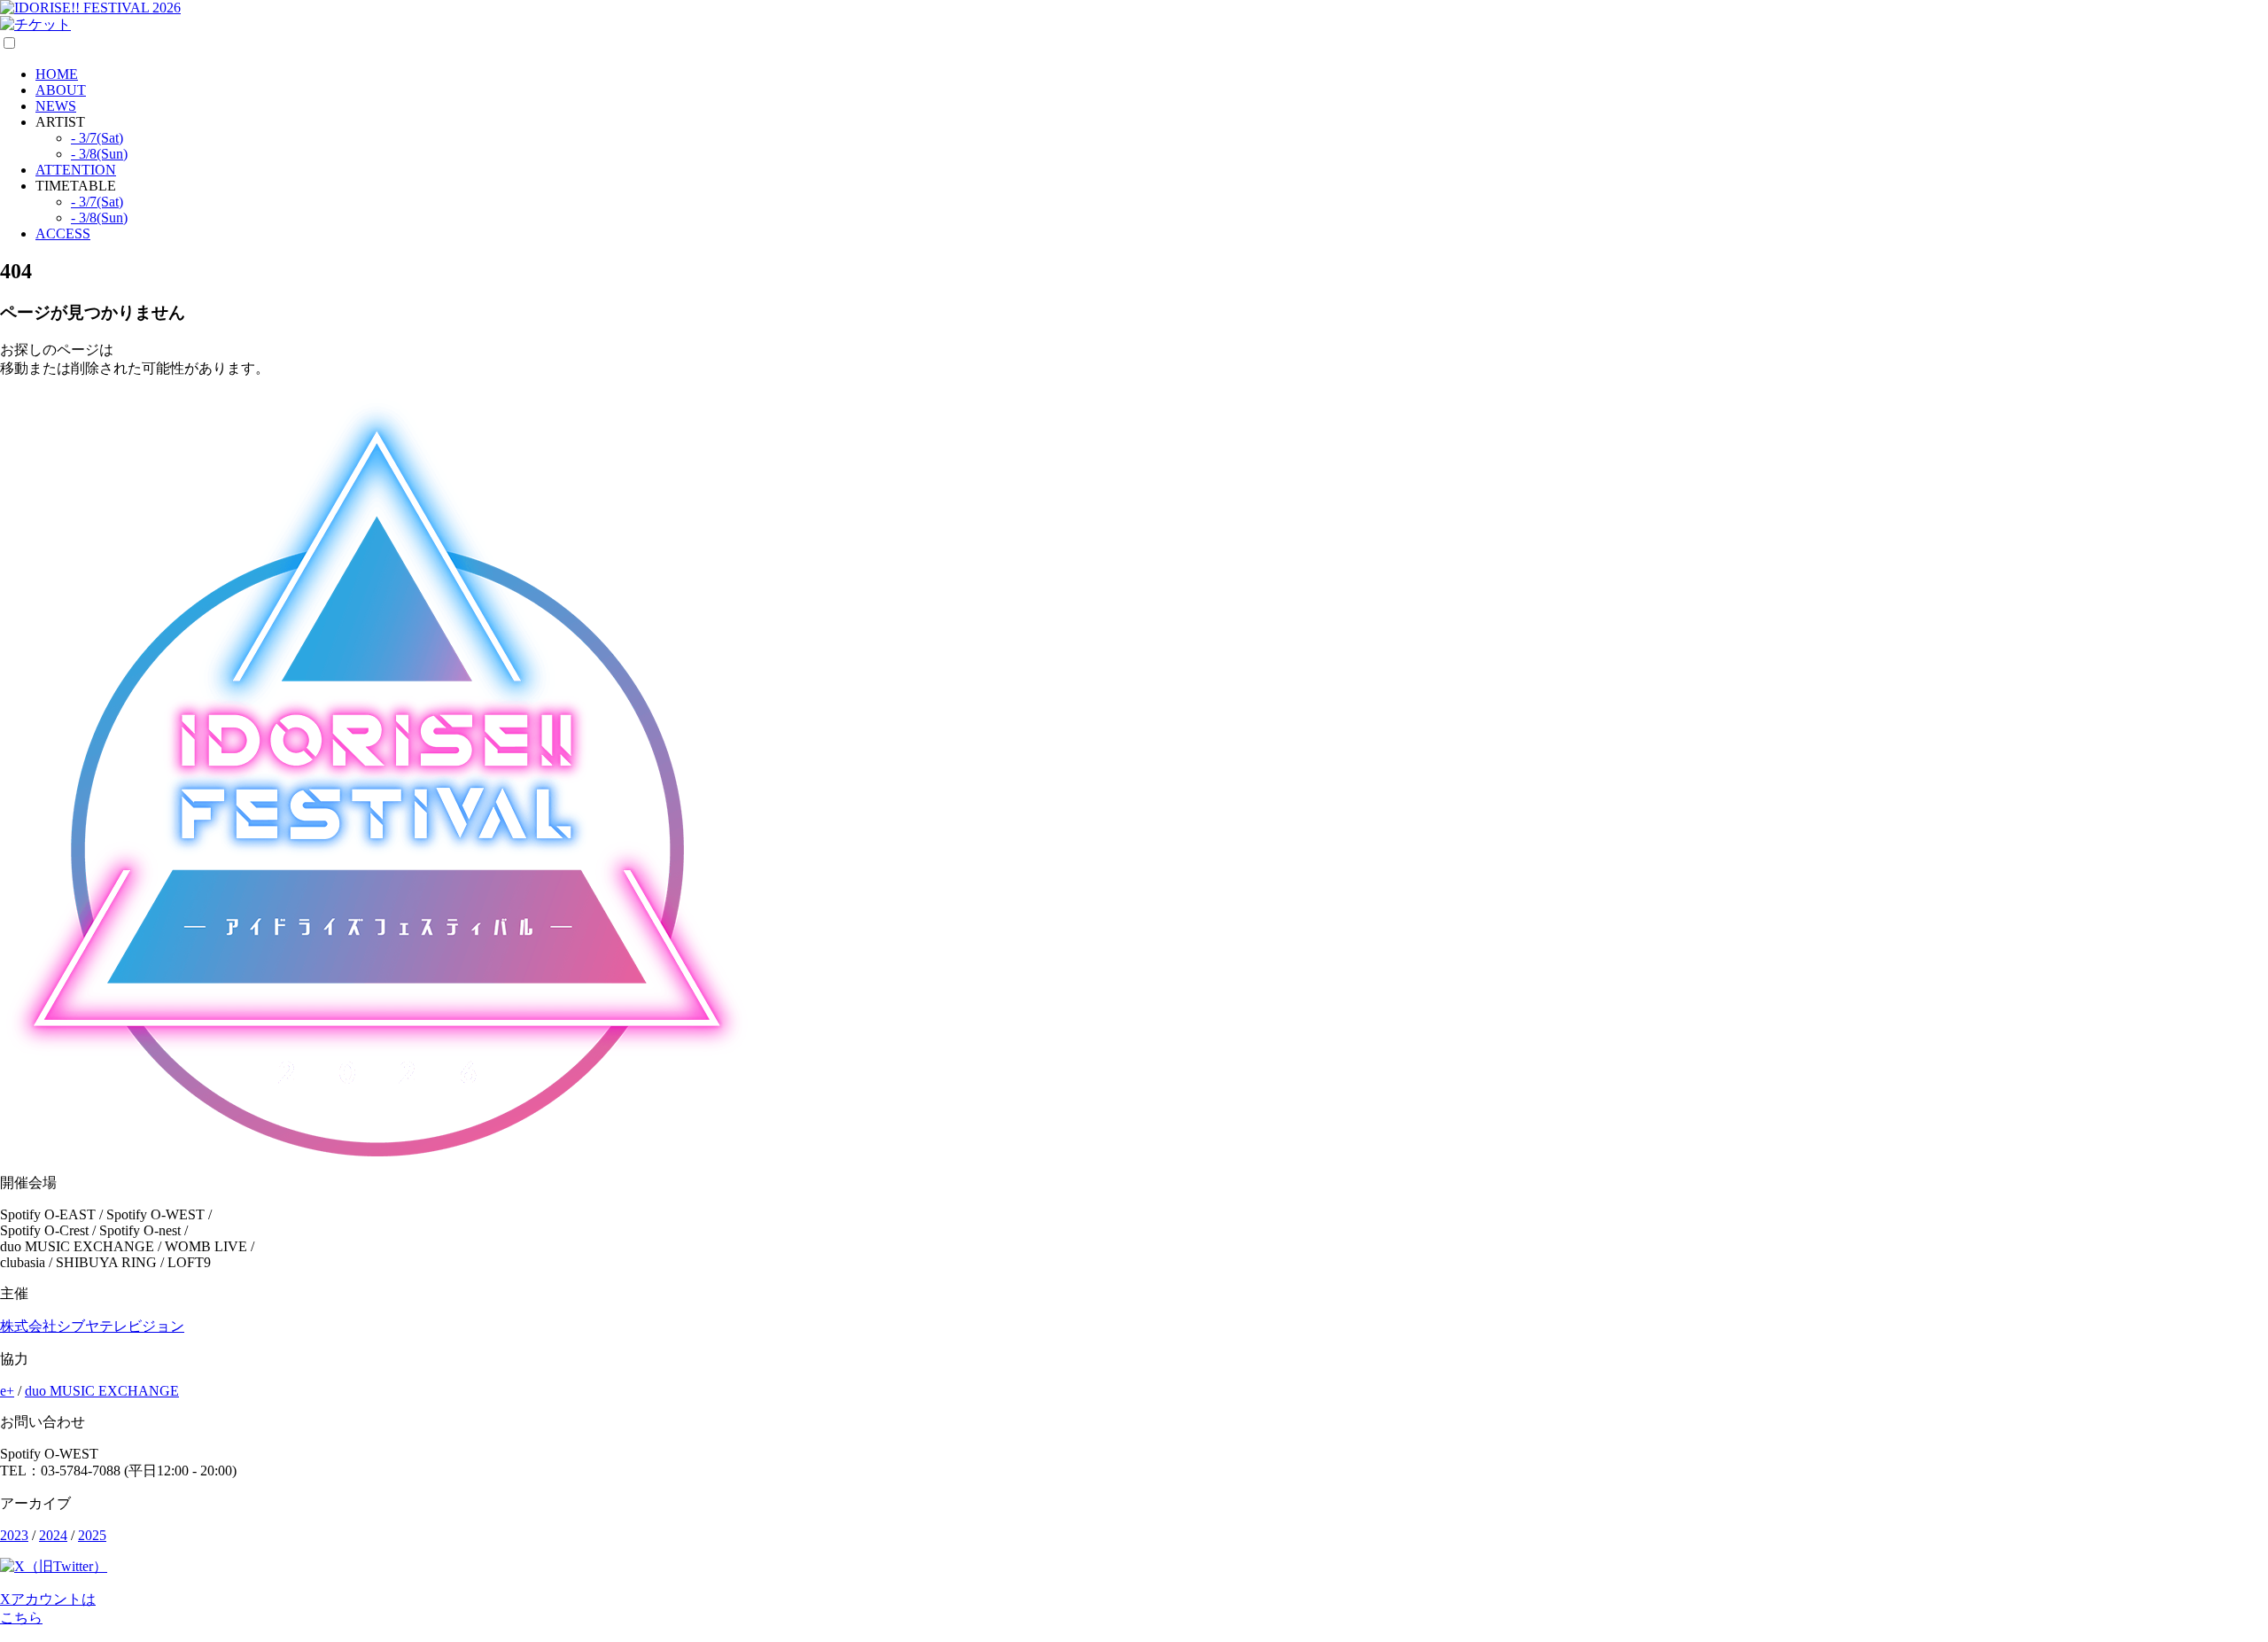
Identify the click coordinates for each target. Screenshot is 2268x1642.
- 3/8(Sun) (99, 154)
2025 (92, 1535)
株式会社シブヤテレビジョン (92, 1326)
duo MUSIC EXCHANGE (102, 1391)
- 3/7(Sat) (97, 138)
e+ (7, 1391)
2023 (14, 1535)
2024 (53, 1535)
